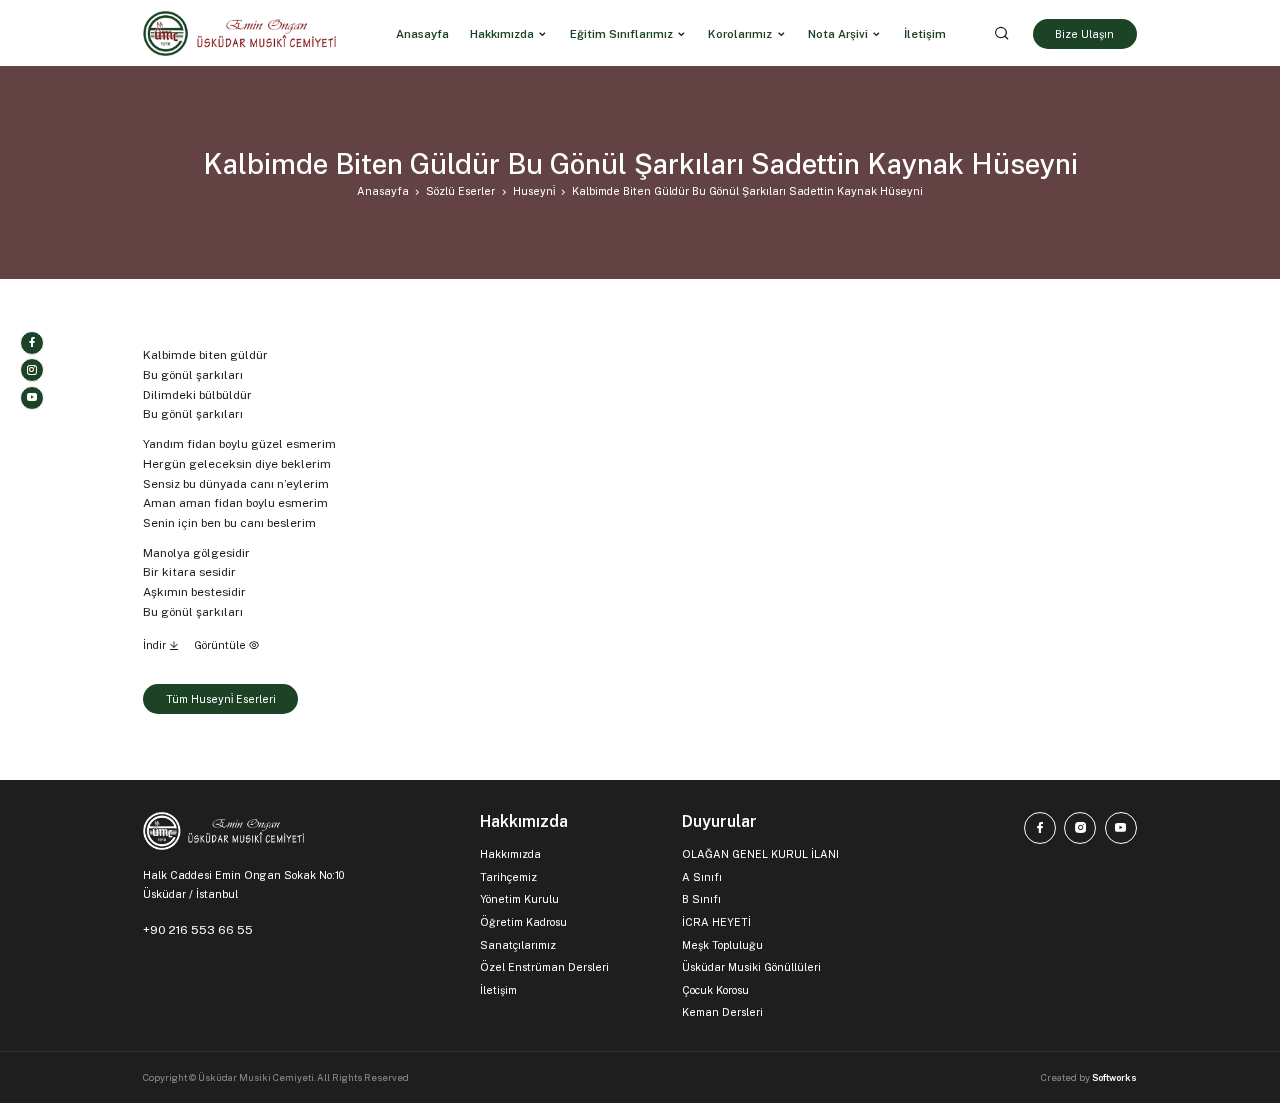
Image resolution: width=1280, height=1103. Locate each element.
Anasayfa (383, 191)
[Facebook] (32, 343)
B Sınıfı (701, 899)
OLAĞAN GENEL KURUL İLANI (760, 854)
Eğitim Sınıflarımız (621, 33)
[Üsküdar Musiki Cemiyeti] (239, 33)
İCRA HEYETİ (716, 922)
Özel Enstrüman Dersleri (544, 967)
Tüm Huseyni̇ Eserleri (221, 699)
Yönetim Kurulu (519, 899)
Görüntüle (221, 645)
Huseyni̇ (534, 191)
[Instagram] (32, 370)
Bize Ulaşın (1084, 33)
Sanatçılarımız (518, 945)
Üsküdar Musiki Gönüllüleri (751, 967)
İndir (156, 645)
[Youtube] (32, 398)
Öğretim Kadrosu (523, 922)
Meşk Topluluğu (722, 945)
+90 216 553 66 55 (198, 930)
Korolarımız (740, 33)
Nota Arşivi (838, 33)
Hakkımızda (502, 33)
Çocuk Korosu (715, 990)
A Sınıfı (702, 877)
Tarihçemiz (508, 877)
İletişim (498, 990)
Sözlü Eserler (460, 191)
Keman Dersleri (722, 1012)
